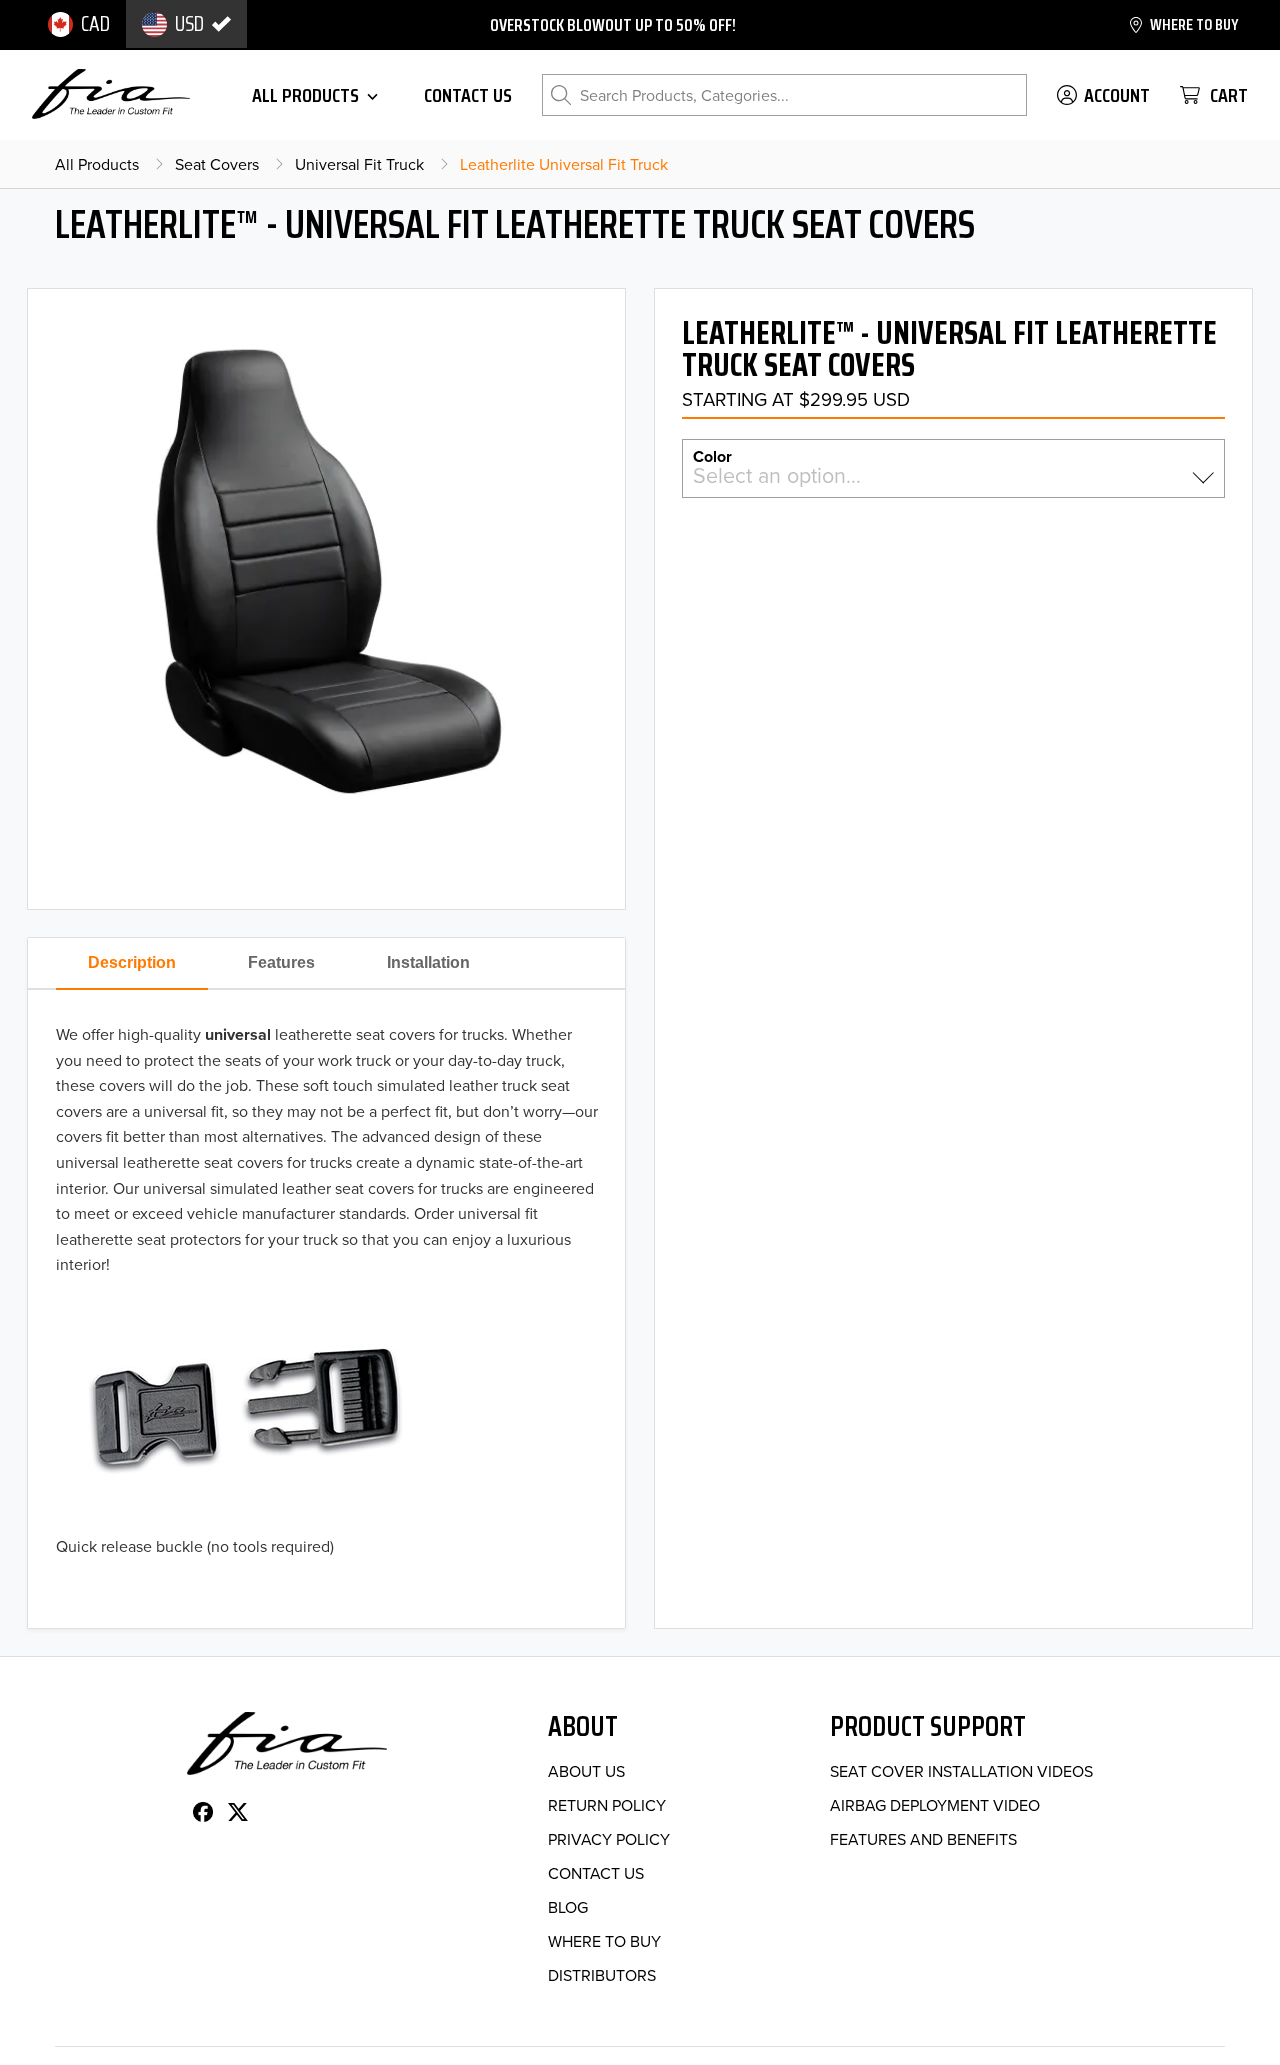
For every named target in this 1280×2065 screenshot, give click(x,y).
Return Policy (607, 1805)
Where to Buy (604, 1941)
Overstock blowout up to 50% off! (613, 25)
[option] (79, 24)
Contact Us (596, 1873)
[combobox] (953, 476)
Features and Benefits (923, 1839)
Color (712, 455)
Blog (568, 1907)
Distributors (602, 1975)
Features (281, 962)
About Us (586, 1771)
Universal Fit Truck (359, 164)
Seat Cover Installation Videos (961, 1771)
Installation (428, 962)
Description (132, 962)
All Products (97, 164)
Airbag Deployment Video (935, 1805)
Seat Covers (217, 164)
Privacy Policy (609, 1839)
